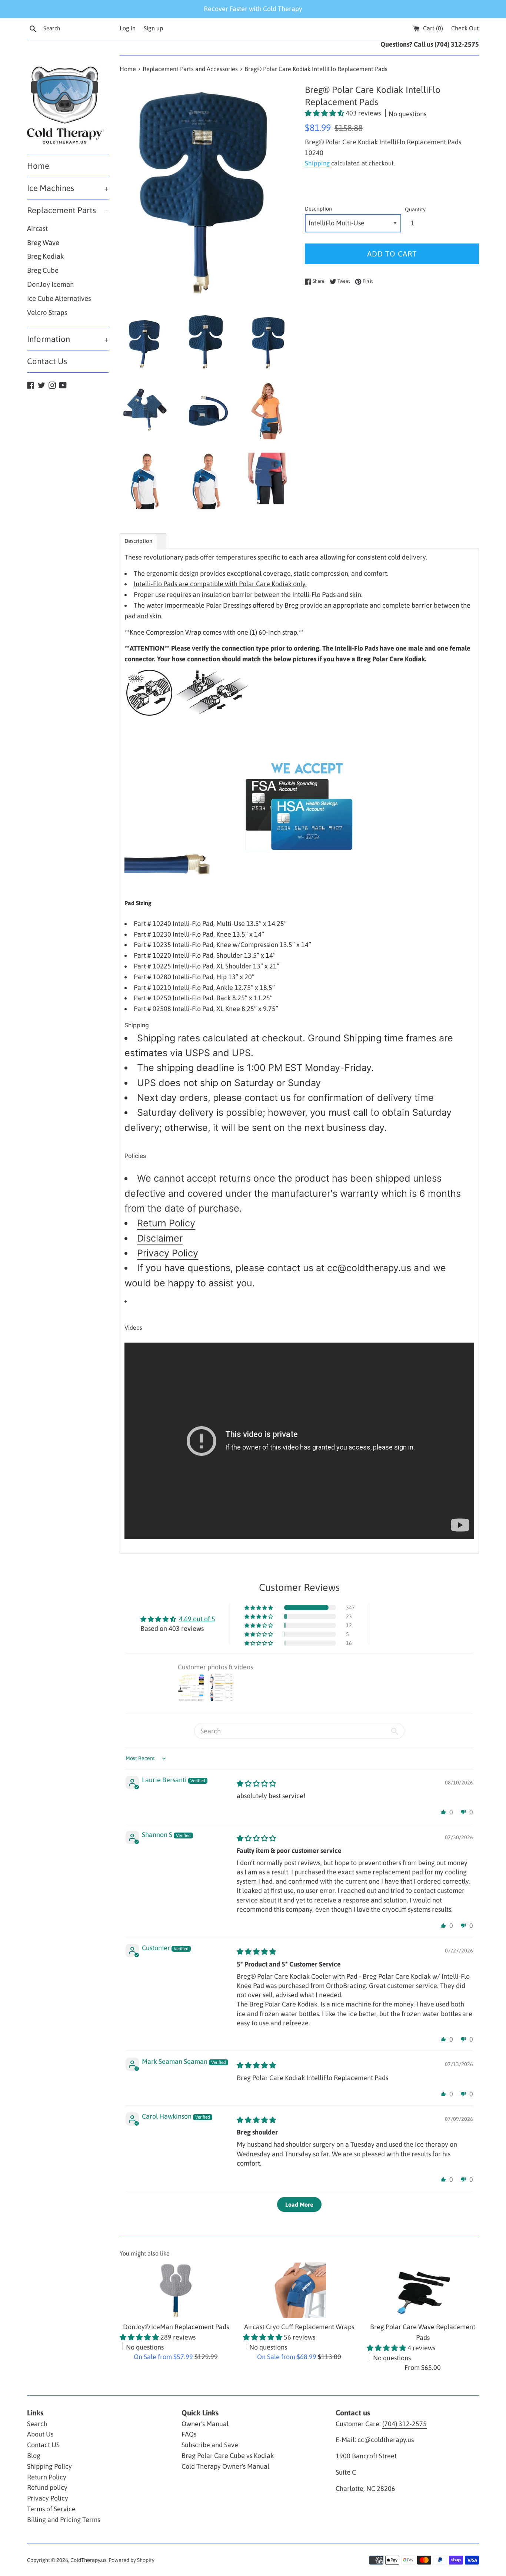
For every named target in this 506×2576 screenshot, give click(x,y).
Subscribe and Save (210, 2445)
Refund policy (47, 2487)
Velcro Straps (47, 313)
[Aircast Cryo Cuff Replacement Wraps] (299, 2290)
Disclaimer (160, 1238)
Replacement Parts (67, 210)
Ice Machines (68, 188)
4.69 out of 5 (197, 1619)
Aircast (37, 229)
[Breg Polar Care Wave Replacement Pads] (423, 2290)
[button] (325, 113)
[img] (256, 1784)
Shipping (317, 163)
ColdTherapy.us (88, 2560)
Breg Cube (43, 270)
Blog (34, 2456)
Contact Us (47, 361)
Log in (128, 28)
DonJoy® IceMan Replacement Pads (176, 2327)
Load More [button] (299, 2204)
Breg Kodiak (46, 256)
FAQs (189, 2434)
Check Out (465, 28)
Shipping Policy (49, 2466)
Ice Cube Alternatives (59, 298)
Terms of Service (51, 2509)
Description (318, 209)
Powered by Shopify (132, 2560)
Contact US (43, 2445)
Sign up (153, 28)
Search (37, 2424)
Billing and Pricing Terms (64, 2520)
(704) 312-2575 (405, 2424)
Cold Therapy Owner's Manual (225, 2466)
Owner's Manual (205, 2424)
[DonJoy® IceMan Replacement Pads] (176, 2290)
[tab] (138, 541)
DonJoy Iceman (50, 284)
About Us (40, 2434)
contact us (268, 1098)
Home (38, 166)
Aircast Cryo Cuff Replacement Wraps (299, 2327)
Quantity (415, 209)
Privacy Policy (168, 1253)
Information (68, 339)
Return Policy (166, 1223)
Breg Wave (43, 243)
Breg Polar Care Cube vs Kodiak (228, 2456)
